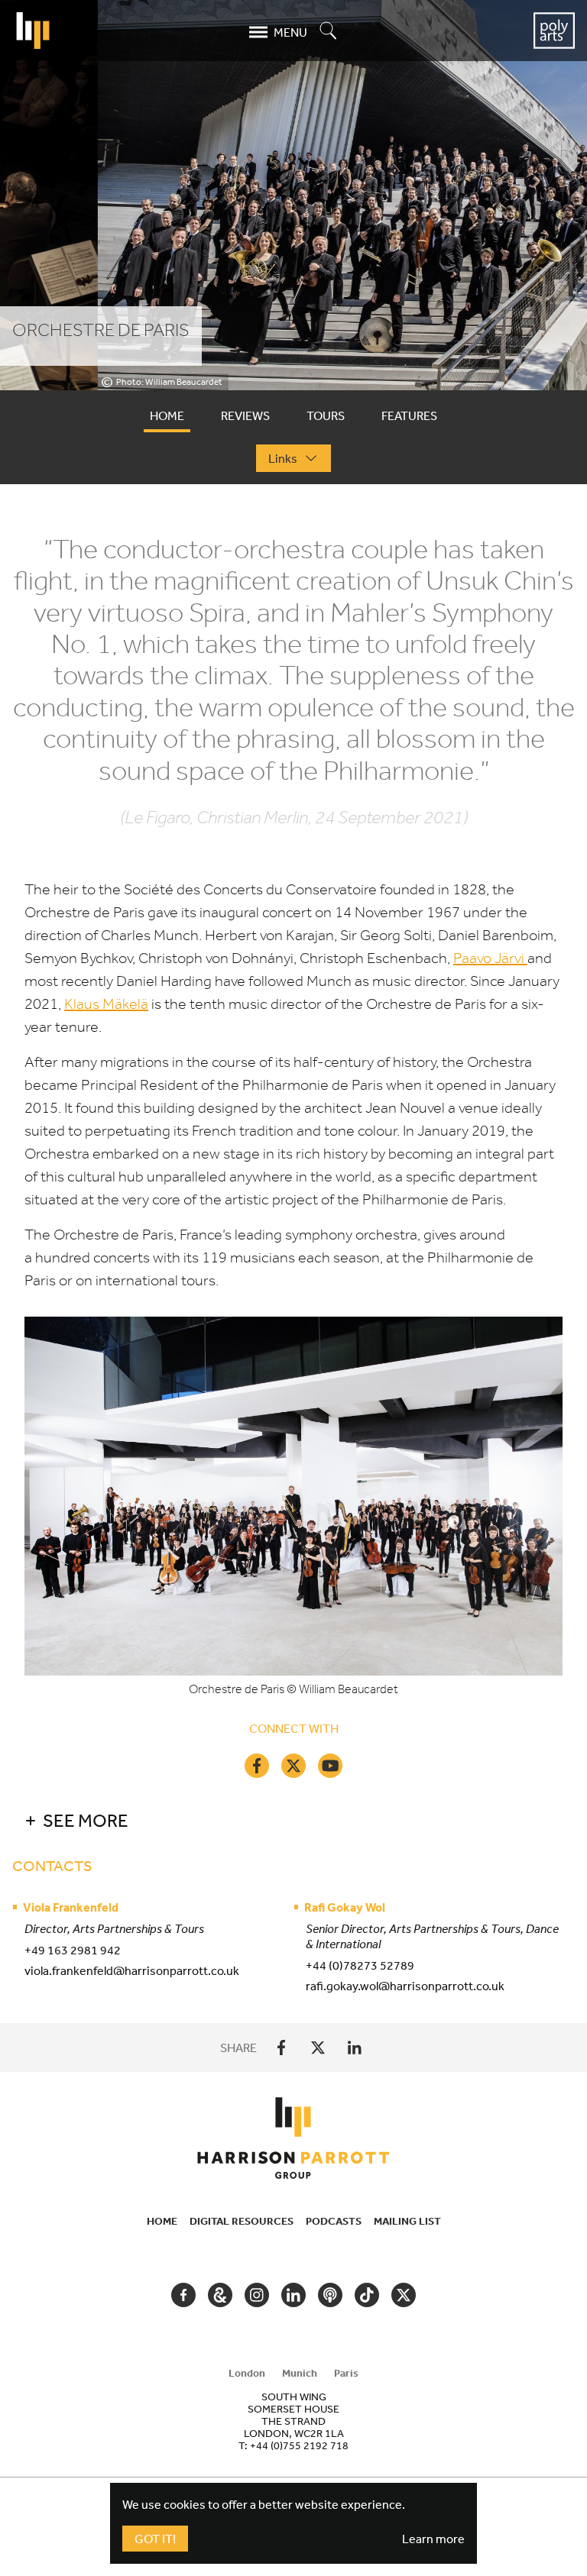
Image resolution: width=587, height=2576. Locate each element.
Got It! (155, 2539)
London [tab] (247, 2373)
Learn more (433, 2539)
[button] (284, 1820)
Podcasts (334, 2221)
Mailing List (407, 2221)
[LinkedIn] (355, 2048)
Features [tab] (409, 415)
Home (162, 2221)
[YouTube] (330, 1766)
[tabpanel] (293, 1272)
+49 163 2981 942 (73, 1950)
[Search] (329, 32)
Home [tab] (167, 415)
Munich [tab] (300, 2373)
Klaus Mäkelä (106, 1004)
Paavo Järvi (490, 958)
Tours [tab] (326, 415)
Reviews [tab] (245, 415)
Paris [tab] (346, 2373)
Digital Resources (242, 2221)
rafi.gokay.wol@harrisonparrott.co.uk (405, 1986)
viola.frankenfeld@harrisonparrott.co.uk (132, 1970)
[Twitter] (293, 1766)
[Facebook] (257, 1766)
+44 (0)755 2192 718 (299, 2445)
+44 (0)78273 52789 (360, 1965)
